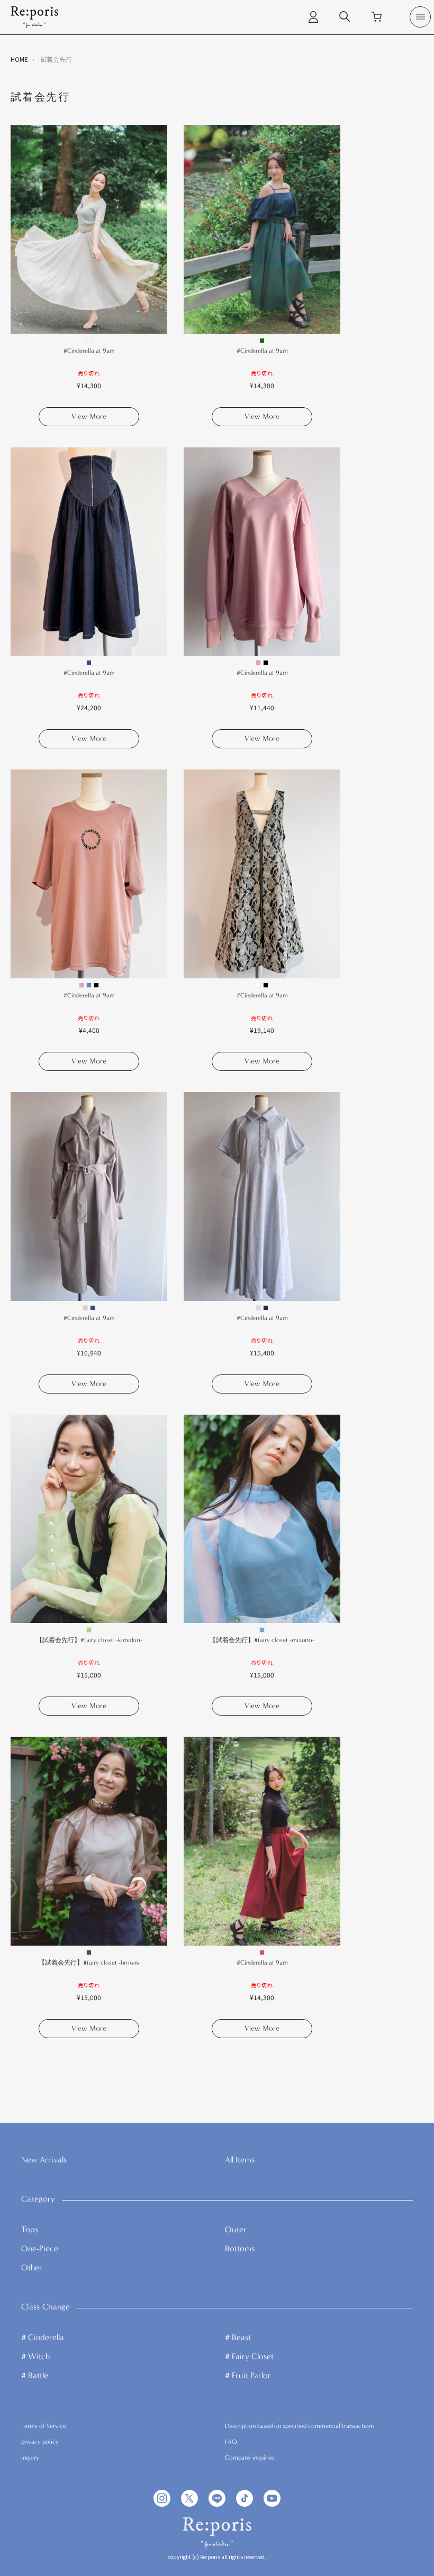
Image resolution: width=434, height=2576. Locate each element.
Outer (236, 2229)
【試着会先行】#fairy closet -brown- (89, 1963)
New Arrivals (44, 2160)
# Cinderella (43, 2337)
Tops (30, 2229)
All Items (240, 2160)
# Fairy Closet (249, 2356)
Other (32, 2267)
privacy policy (40, 2442)
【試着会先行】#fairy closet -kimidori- (89, 1640)
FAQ (231, 2442)
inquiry (30, 2458)
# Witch (35, 2356)
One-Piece (40, 2248)
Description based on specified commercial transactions (300, 2426)
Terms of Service (44, 2426)
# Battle (35, 2375)
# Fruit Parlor (248, 2375)
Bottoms (240, 2248)
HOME (19, 59)
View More (89, 416)
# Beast (238, 2337)
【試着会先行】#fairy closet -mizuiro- (262, 1640)
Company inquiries (250, 2458)
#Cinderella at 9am (89, 351)
